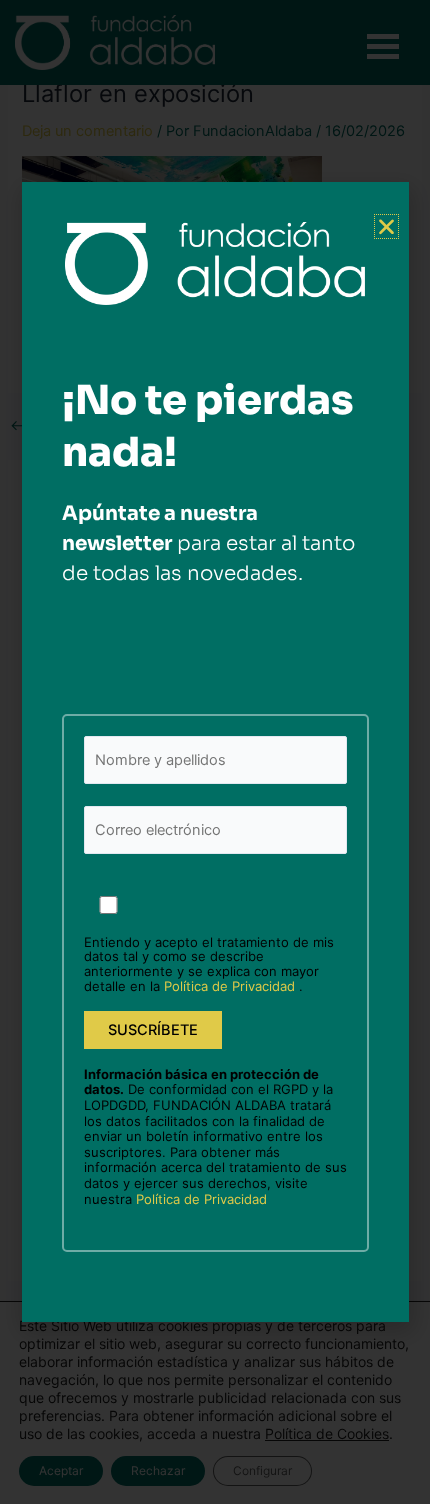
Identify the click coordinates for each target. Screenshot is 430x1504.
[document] (215, 752)
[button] (386, 226)
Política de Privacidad (231, 986)
